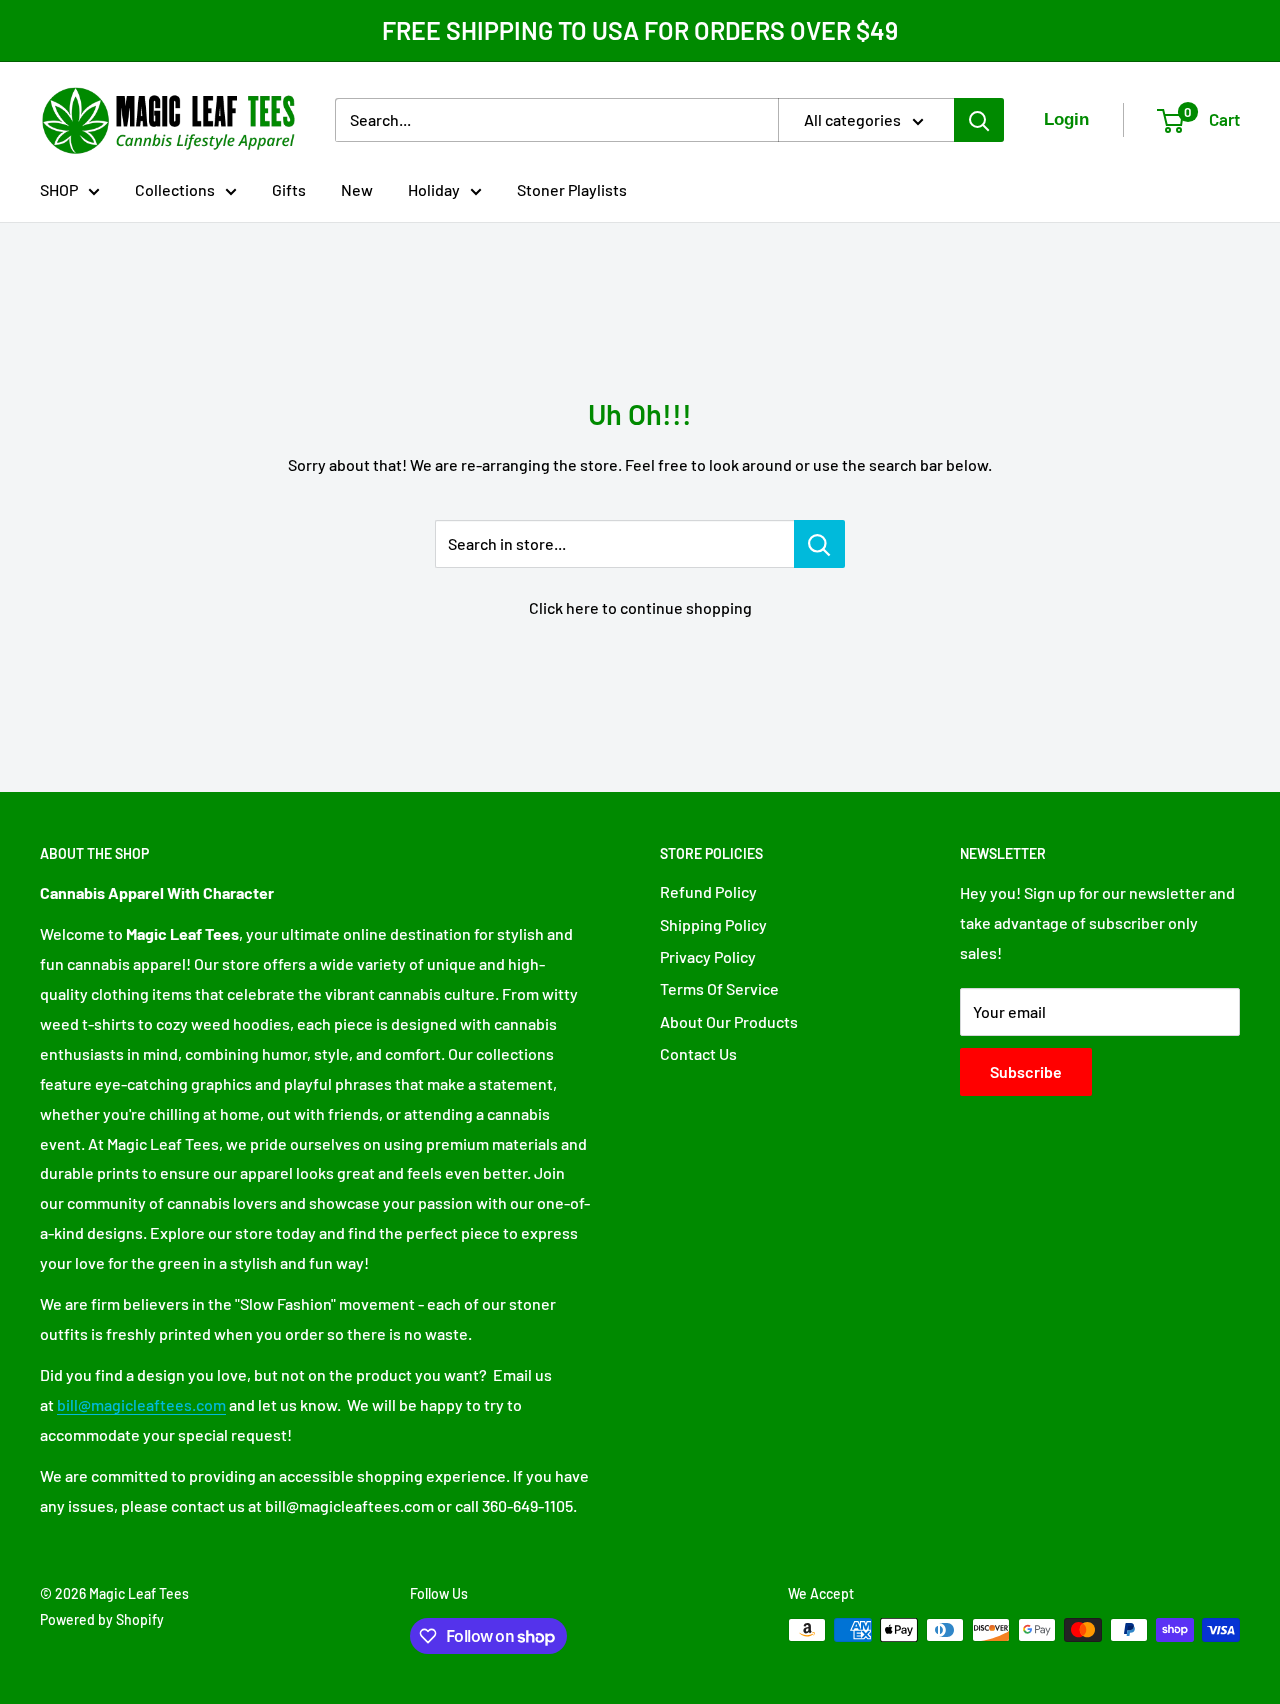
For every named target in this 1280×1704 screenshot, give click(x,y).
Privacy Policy (708, 956)
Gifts (289, 189)
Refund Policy (708, 891)
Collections (175, 189)
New (357, 189)
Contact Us (698, 1053)
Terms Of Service (719, 988)
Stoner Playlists (572, 189)
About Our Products (729, 1021)
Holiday (434, 189)
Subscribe (1026, 1071)
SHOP (59, 189)
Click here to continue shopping (640, 607)
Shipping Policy (713, 924)
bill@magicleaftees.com (141, 1404)
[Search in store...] (819, 544)
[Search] (979, 120)
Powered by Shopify (102, 1619)
